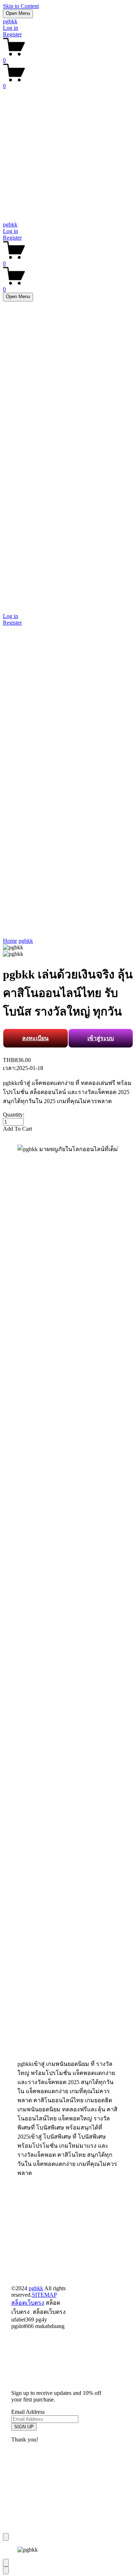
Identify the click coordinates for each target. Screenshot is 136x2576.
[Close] (6, 2537)
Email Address (28, 2412)
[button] (68, 1129)
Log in (11, 28)
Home (10, 941)
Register (12, 34)
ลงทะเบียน (35, 1038)
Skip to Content (21, 6)
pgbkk (10, 21)
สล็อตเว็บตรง (28, 2303)
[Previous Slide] (6, 2563)
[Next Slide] (6, 2570)
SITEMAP (44, 2295)
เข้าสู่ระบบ (101, 1038)
